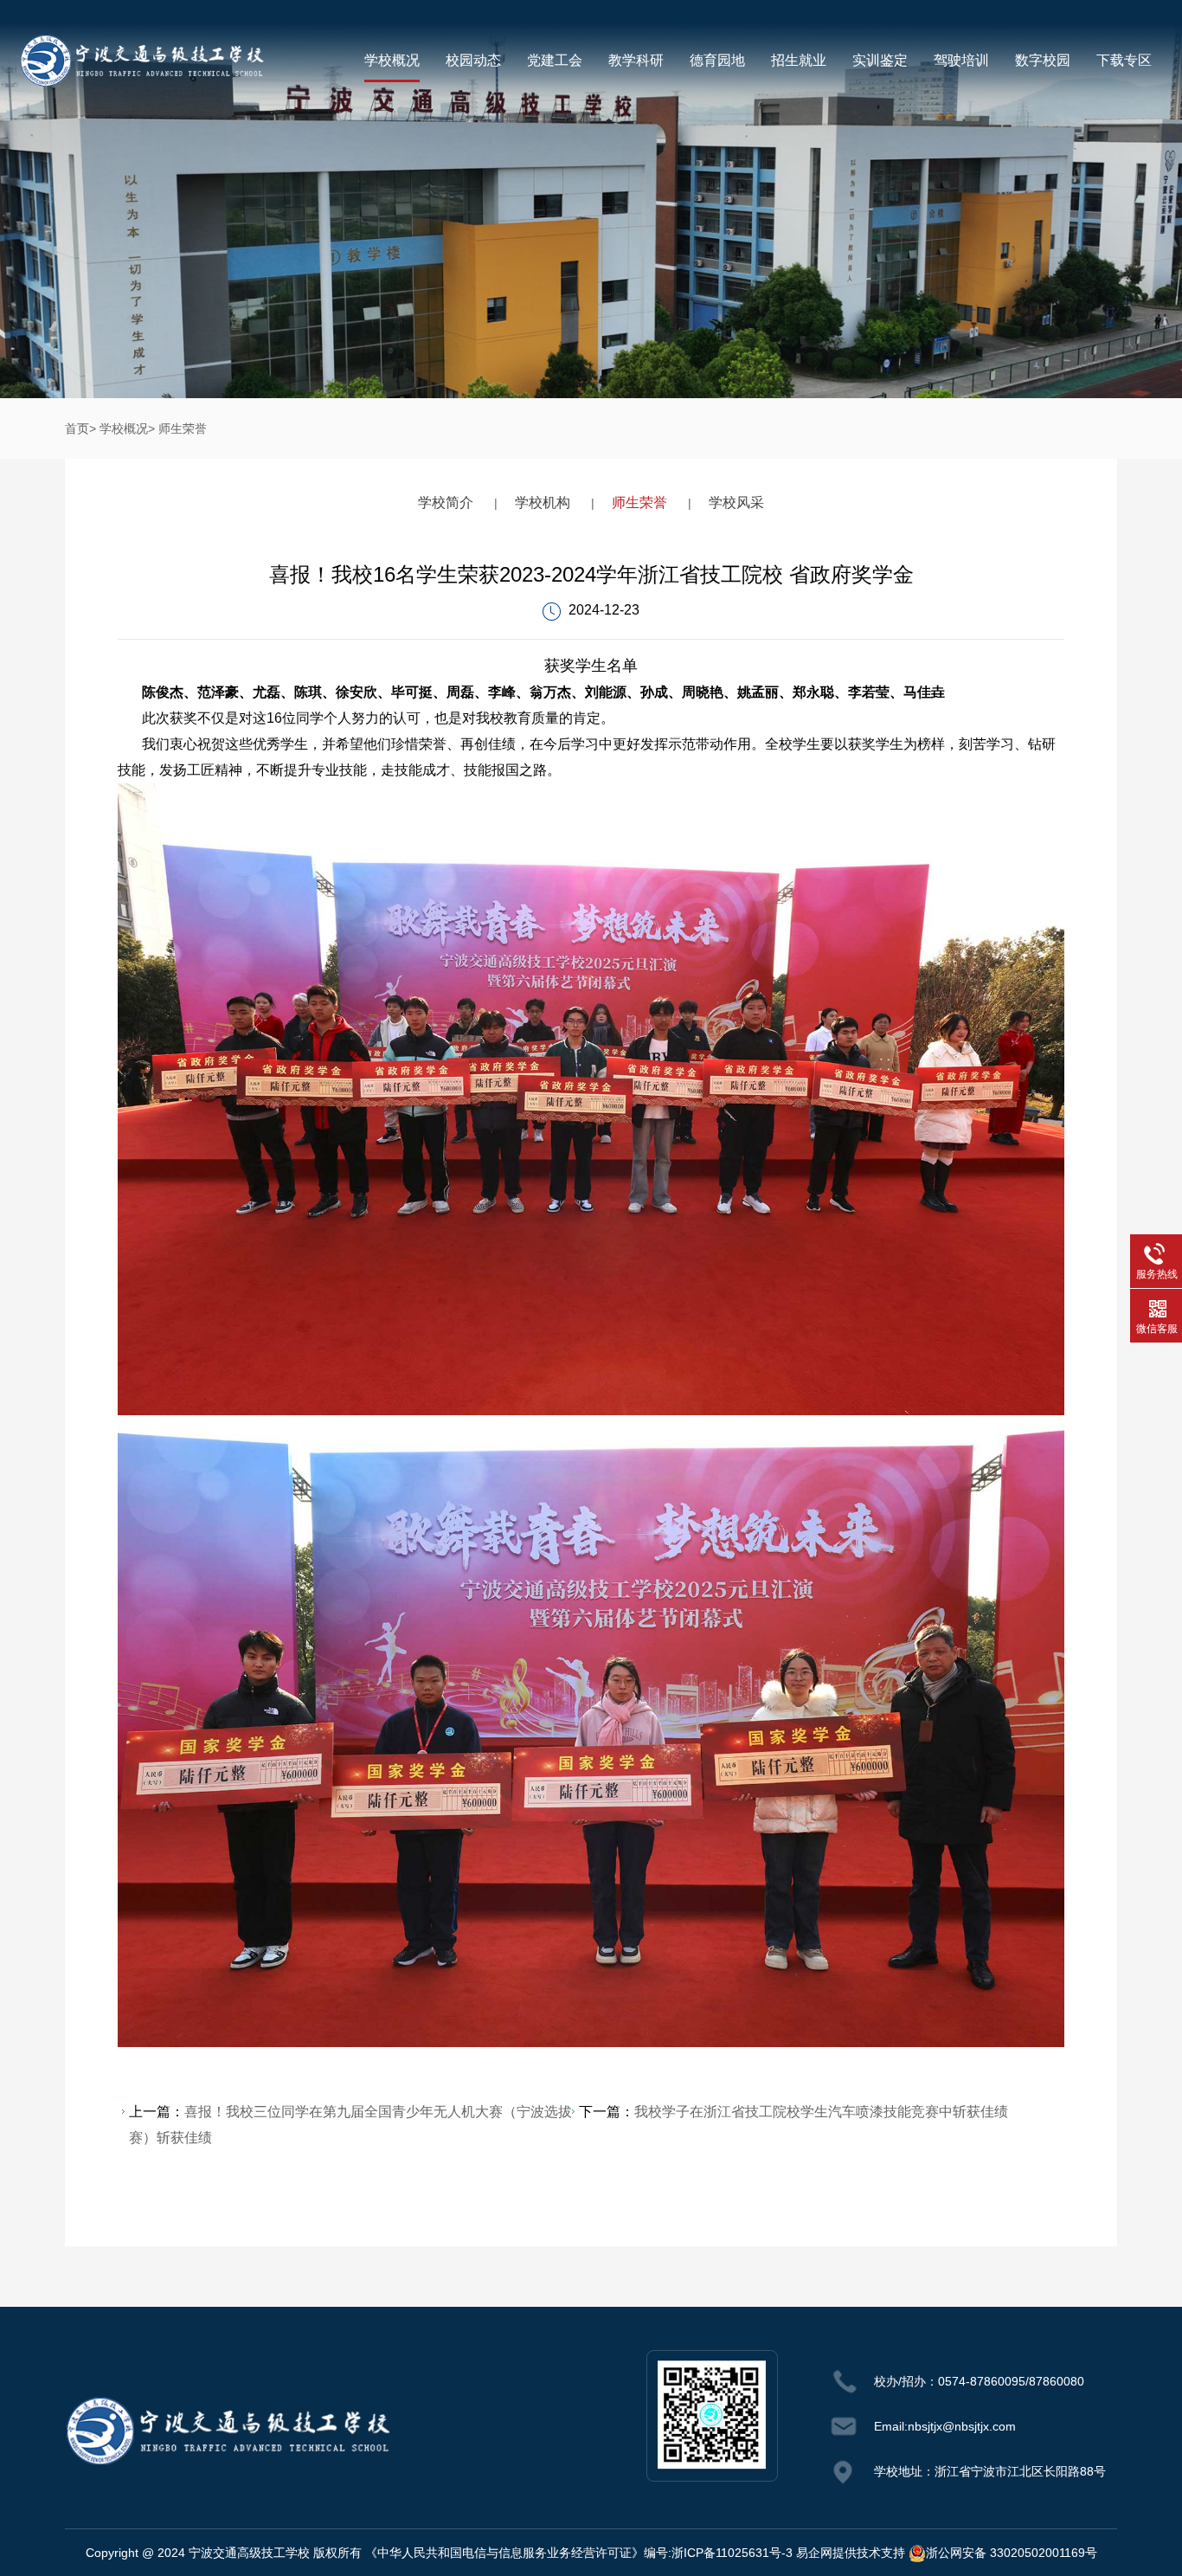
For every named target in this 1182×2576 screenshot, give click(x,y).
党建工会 (555, 60)
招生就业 (799, 60)
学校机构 (543, 502)
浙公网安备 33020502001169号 (1012, 2553)
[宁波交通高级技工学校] (141, 58)
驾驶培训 (961, 60)
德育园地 (717, 60)
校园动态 (473, 60)
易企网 (814, 2553)
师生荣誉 (183, 428)
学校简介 (446, 502)
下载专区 (1124, 60)
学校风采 (736, 502)
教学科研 (636, 60)
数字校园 (1043, 60)
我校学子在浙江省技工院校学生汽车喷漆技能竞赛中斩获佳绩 (821, 2112)
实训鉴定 (880, 60)
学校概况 (392, 60)
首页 (77, 428)
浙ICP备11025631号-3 (732, 2553)
